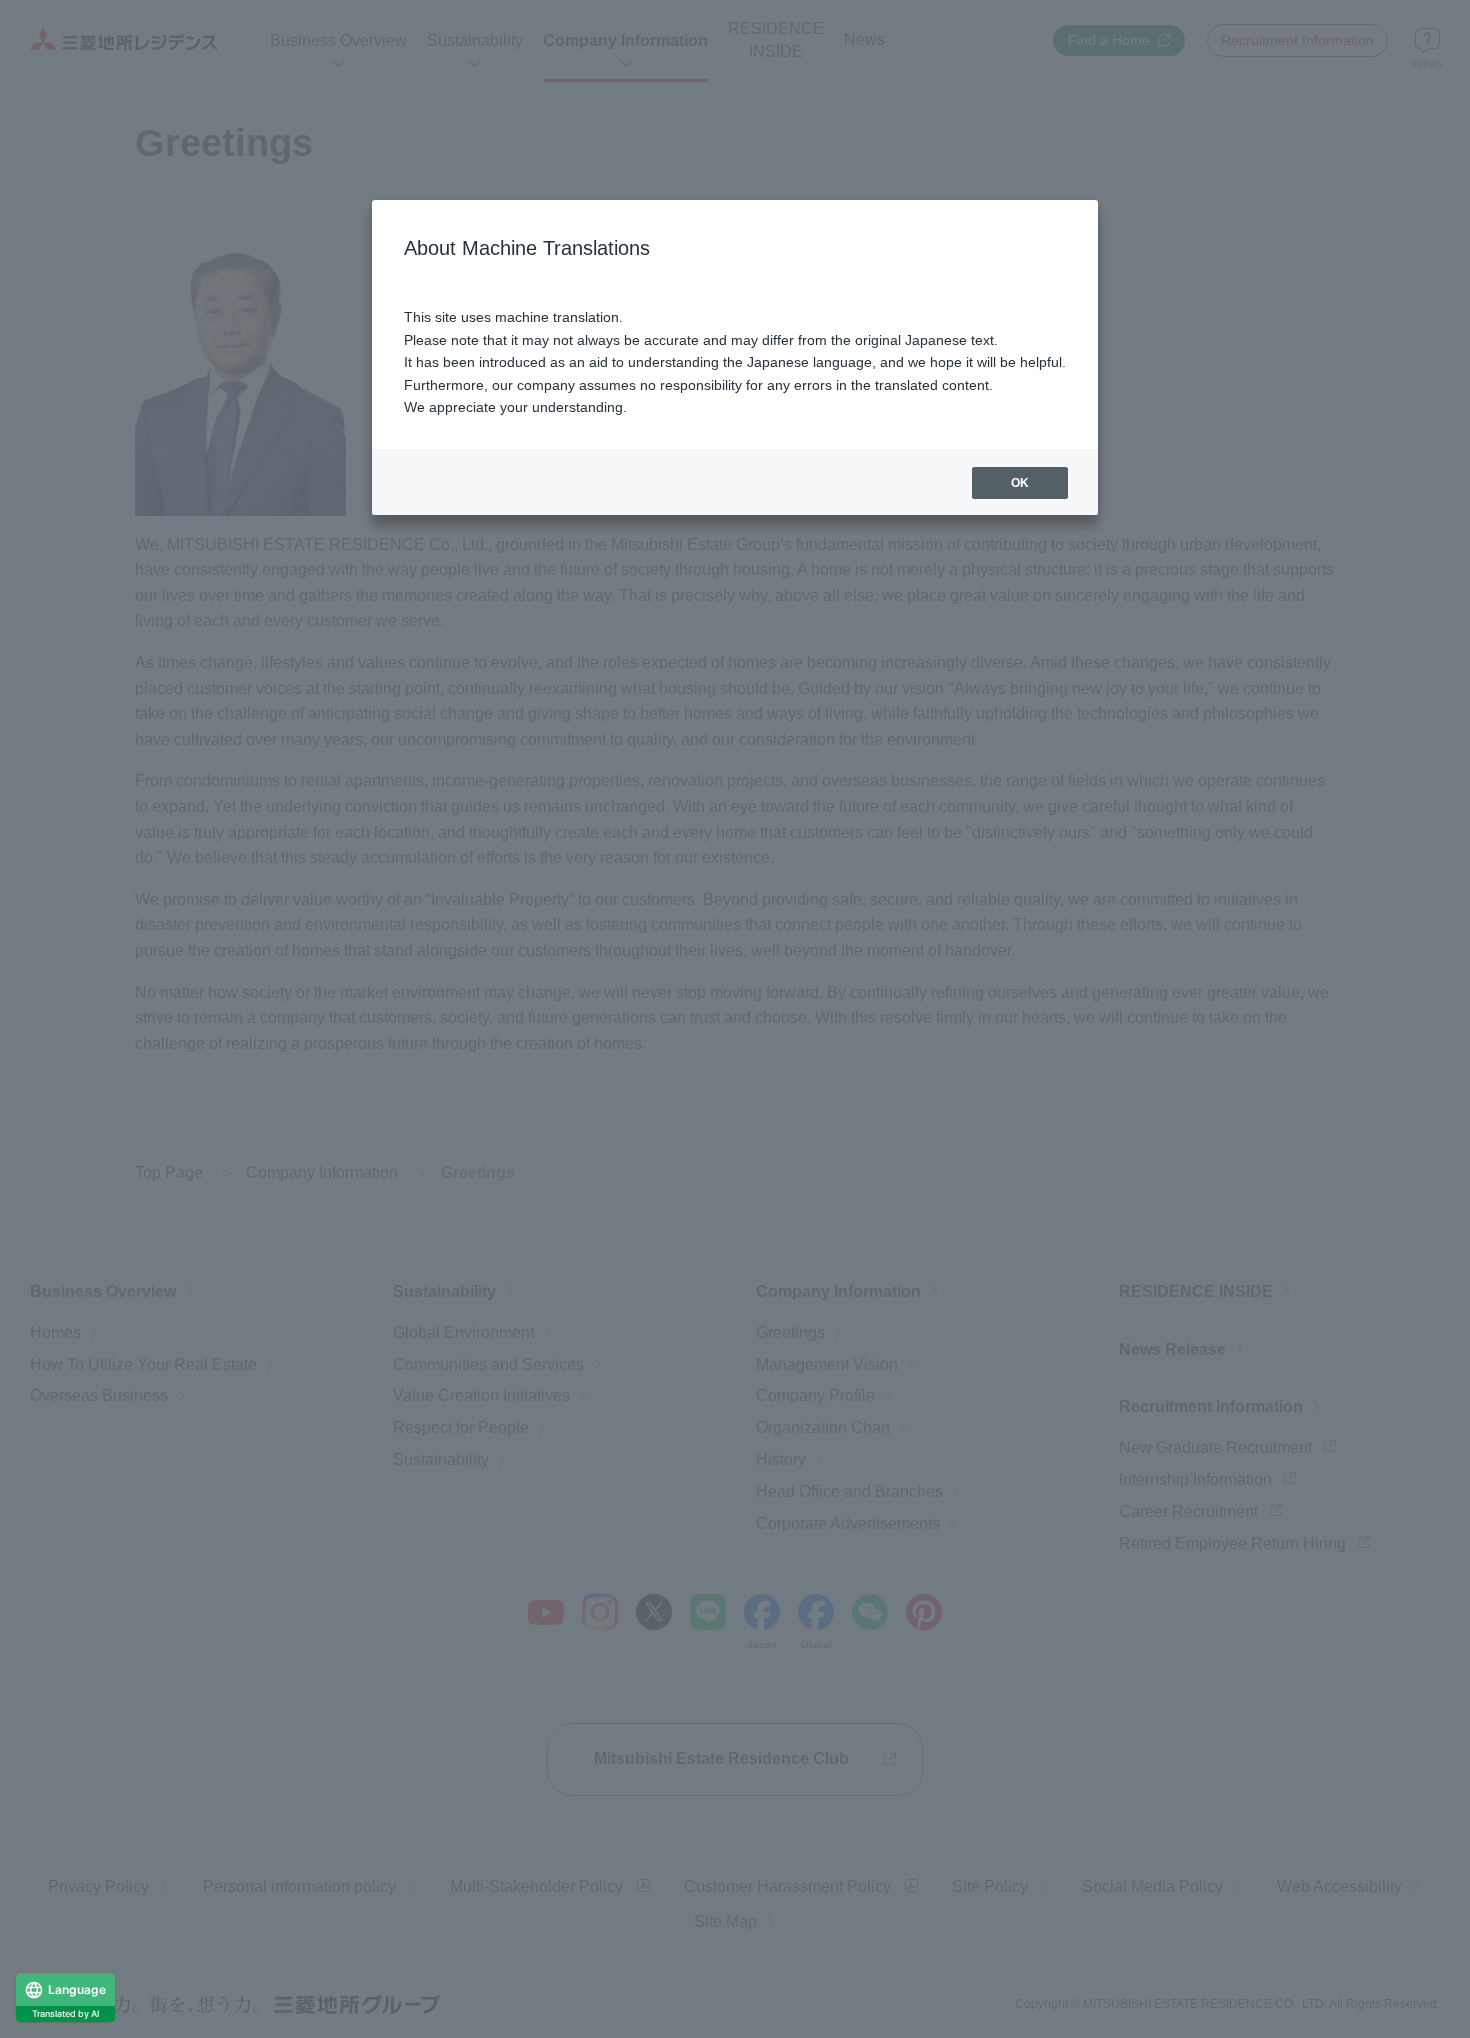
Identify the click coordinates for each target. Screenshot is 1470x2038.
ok (1020, 483)
